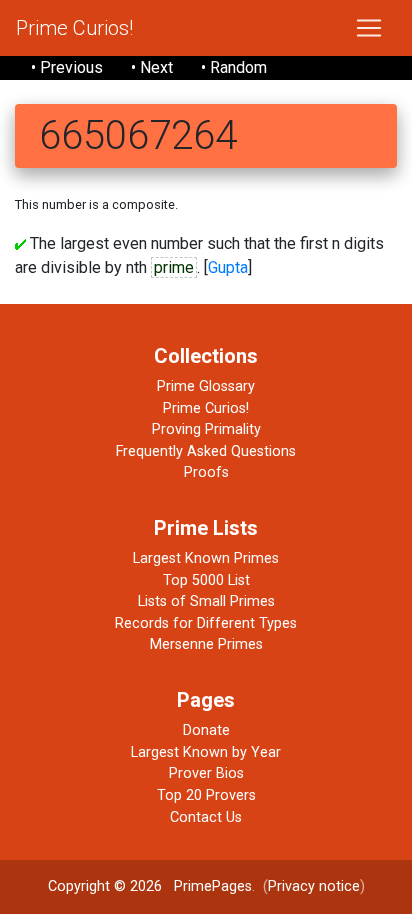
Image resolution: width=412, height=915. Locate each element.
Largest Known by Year (206, 752)
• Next (152, 67)
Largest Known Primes (206, 558)
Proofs (206, 472)
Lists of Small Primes (206, 601)
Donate (206, 730)
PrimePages (213, 886)
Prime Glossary (206, 386)
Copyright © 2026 (105, 886)
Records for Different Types (206, 623)
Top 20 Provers (206, 795)
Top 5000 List (206, 580)
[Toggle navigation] (369, 28)
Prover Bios (206, 773)
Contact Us (206, 817)
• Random (234, 67)
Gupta (228, 267)
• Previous (67, 67)
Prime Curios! (74, 28)
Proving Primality (206, 429)
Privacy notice (314, 886)
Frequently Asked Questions (206, 451)
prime (174, 267)
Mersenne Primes (206, 644)
